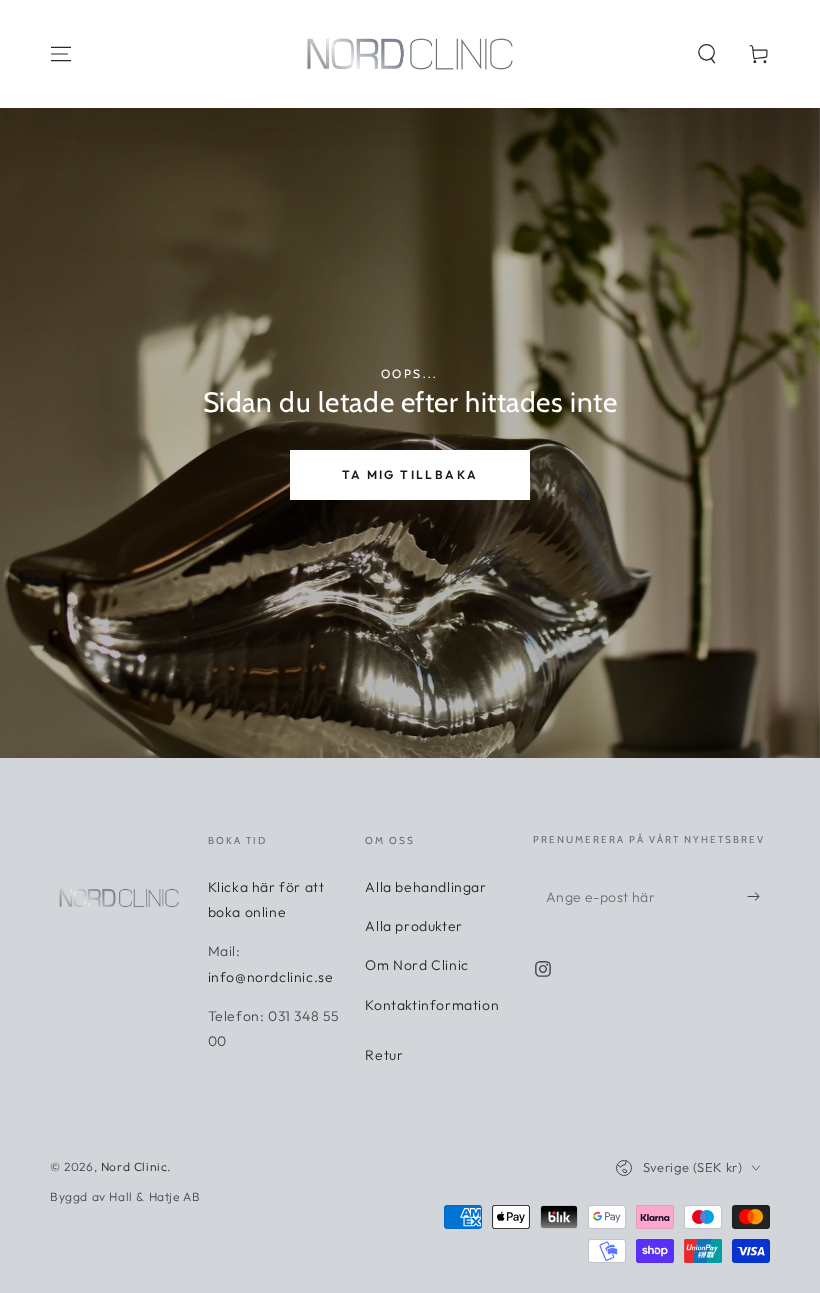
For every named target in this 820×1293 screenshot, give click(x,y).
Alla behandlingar (425, 887)
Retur (384, 1055)
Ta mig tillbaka (410, 474)
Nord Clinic (134, 1166)
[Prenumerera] (758, 896)
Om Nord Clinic (416, 965)
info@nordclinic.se (271, 977)
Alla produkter (413, 926)
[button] (707, 54)
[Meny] (61, 54)
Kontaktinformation (432, 1005)
